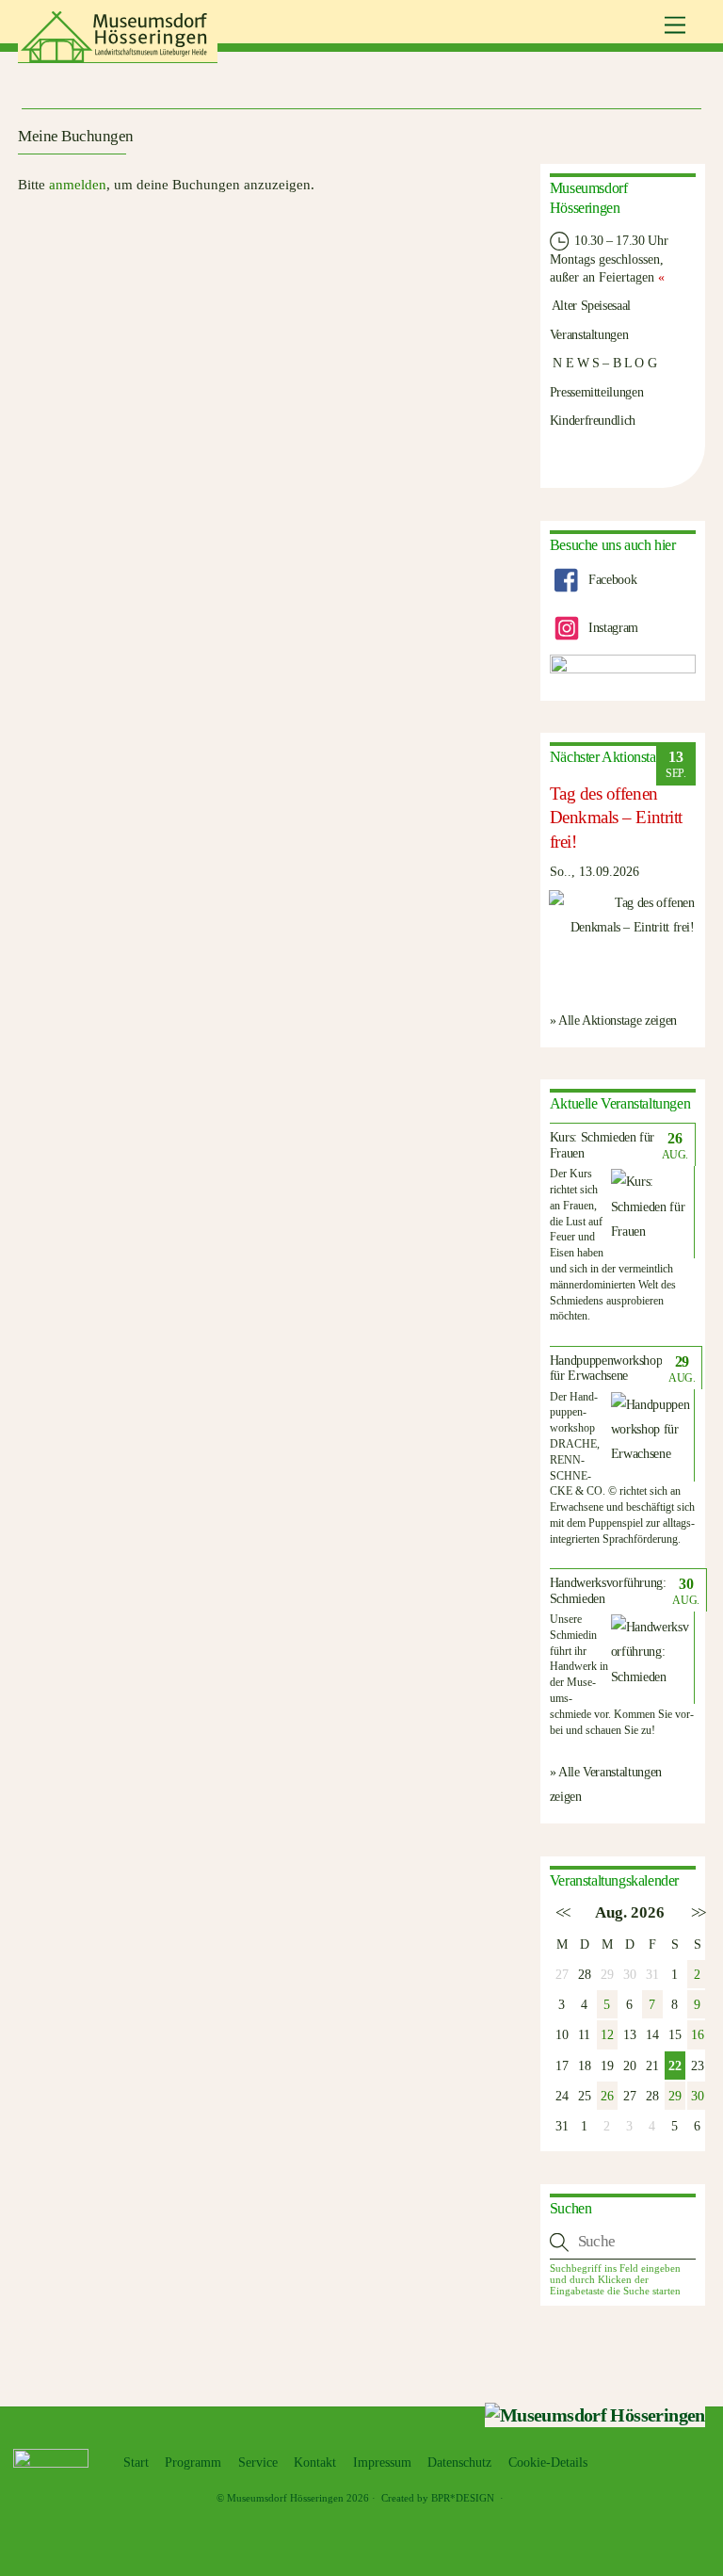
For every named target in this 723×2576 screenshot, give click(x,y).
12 (607, 2034)
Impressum (382, 2463)
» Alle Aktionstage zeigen (613, 1020)
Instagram (612, 627)
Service (258, 2463)
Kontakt (315, 2463)
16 (697, 2034)
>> (697, 1912)
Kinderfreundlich (593, 420)
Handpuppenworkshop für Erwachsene (606, 1369)
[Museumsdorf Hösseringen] (118, 56)
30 (697, 2096)
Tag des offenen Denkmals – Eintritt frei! (616, 817)
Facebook (611, 579)
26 (607, 2096)
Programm (193, 2463)
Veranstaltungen (589, 334)
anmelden (78, 185)
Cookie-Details (548, 2463)
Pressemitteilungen (597, 392)
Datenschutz (459, 2463)
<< (562, 1912)
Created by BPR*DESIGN (438, 2498)
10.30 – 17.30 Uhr (620, 240)
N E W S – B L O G (603, 363)
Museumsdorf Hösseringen (285, 2498)
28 (584, 1974)
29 (675, 2096)
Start (136, 2463)
